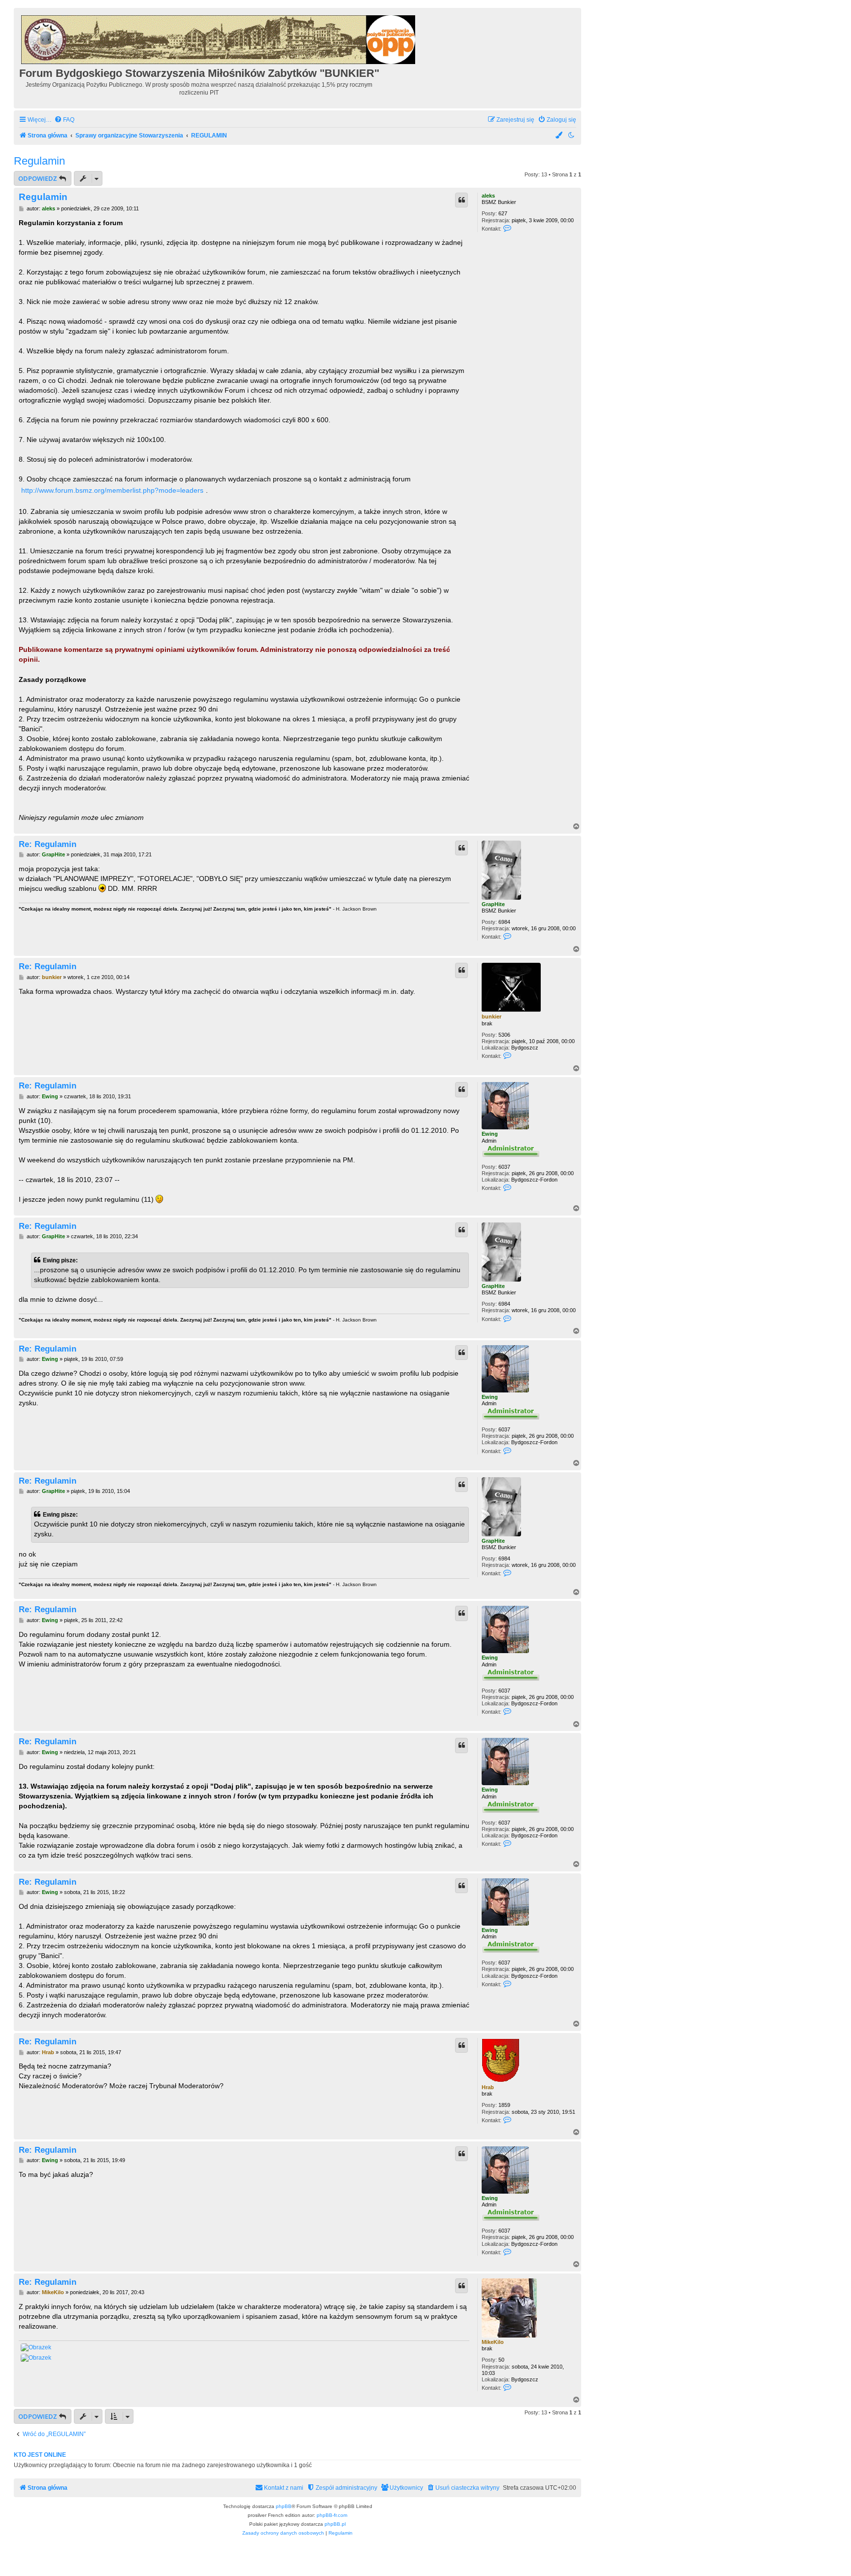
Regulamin (39, 161)
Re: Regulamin (48, 844)
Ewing (490, 1134)
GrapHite (493, 904)
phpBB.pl (335, 2524)
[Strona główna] (219, 38)
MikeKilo (493, 2342)
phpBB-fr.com (332, 2515)
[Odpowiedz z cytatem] (461, 200)
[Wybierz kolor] (559, 136)
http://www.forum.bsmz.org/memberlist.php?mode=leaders (112, 490)
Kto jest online (40, 2455)
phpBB (284, 2506)
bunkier (491, 1017)
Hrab (488, 2087)
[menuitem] (64, 120)
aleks (488, 196)
